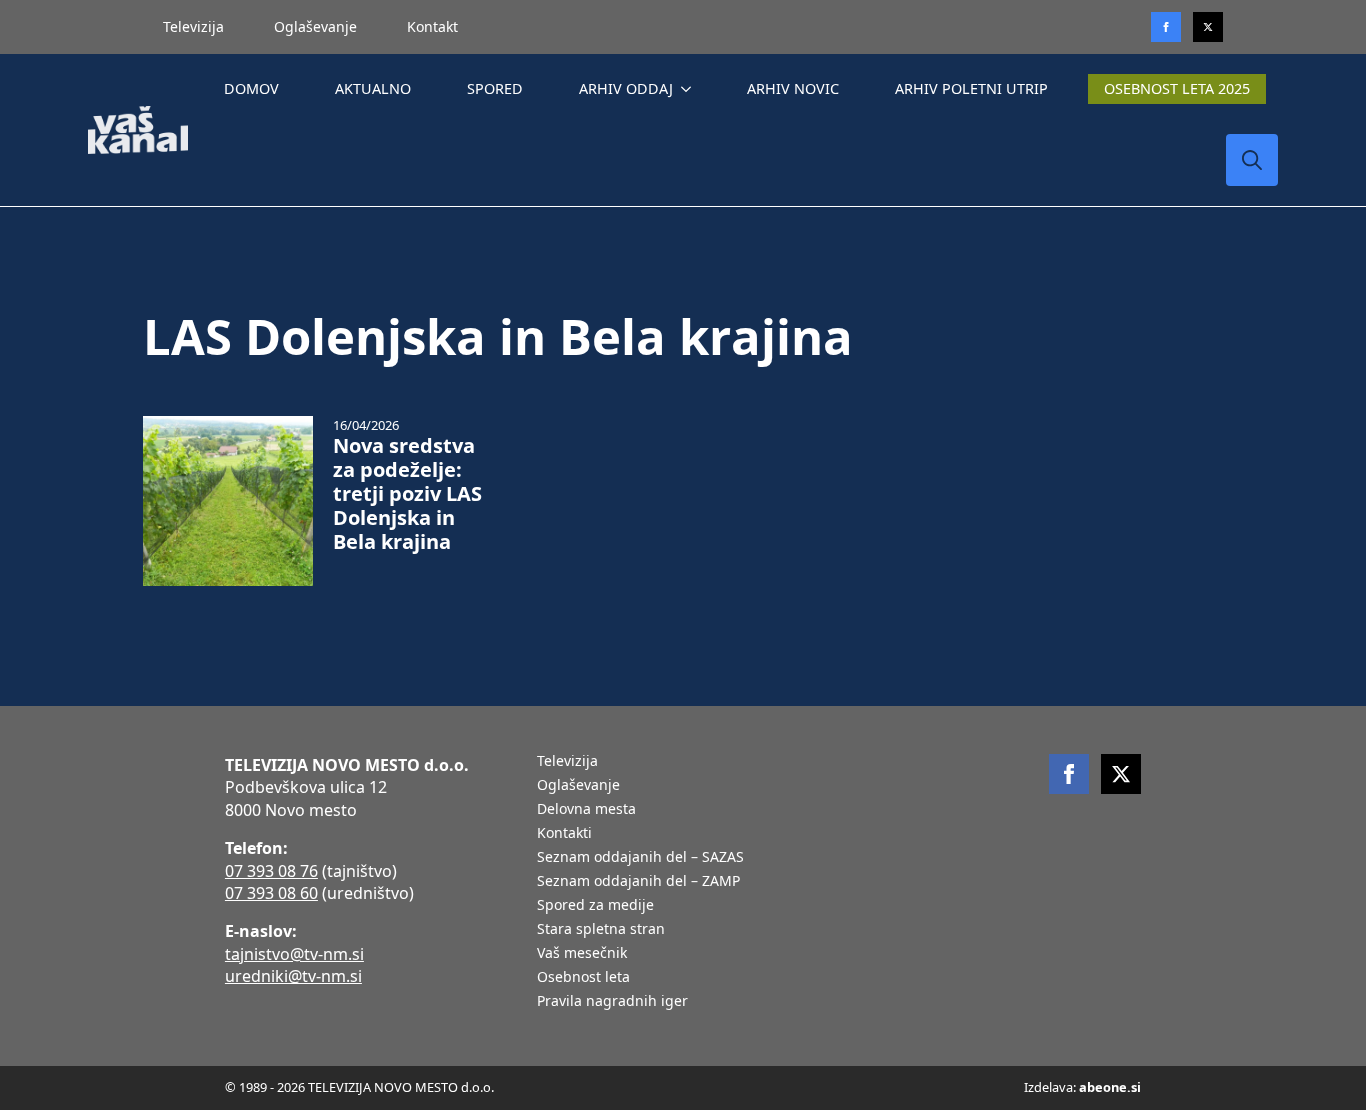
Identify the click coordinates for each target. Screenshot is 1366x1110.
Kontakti (564, 834)
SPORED (495, 88)
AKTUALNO (373, 88)
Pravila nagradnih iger (612, 1002)
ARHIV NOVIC (793, 88)
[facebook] (1069, 774)
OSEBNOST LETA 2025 (1177, 88)
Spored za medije (595, 906)
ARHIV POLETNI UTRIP (971, 88)
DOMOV (251, 88)
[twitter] (1208, 27)
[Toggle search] (1252, 160)
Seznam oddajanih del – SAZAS (640, 858)
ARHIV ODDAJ (626, 88)
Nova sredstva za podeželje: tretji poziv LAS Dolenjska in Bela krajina (407, 494)
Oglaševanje (315, 26)
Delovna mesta (586, 810)
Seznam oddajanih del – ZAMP (638, 882)
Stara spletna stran (601, 930)
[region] (260, 953)
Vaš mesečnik (582, 954)
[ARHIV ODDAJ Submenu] (690, 89)
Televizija (193, 26)
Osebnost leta (583, 978)
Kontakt (432, 26)
